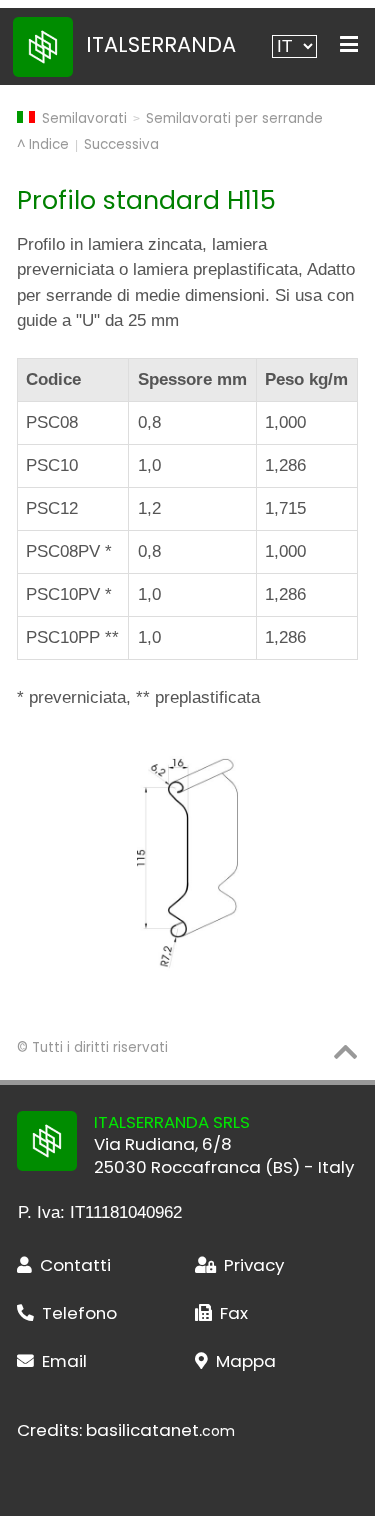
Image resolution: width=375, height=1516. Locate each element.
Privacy (254, 1265)
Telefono (79, 1313)
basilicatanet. (160, 1430)
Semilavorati (84, 118)
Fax (234, 1313)
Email (64, 1361)
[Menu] (349, 44)
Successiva (121, 144)
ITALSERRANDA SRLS (172, 1122)
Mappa (246, 1361)
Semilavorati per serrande (234, 118)
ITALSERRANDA (161, 44)
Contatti (75, 1265)
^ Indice (43, 144)
